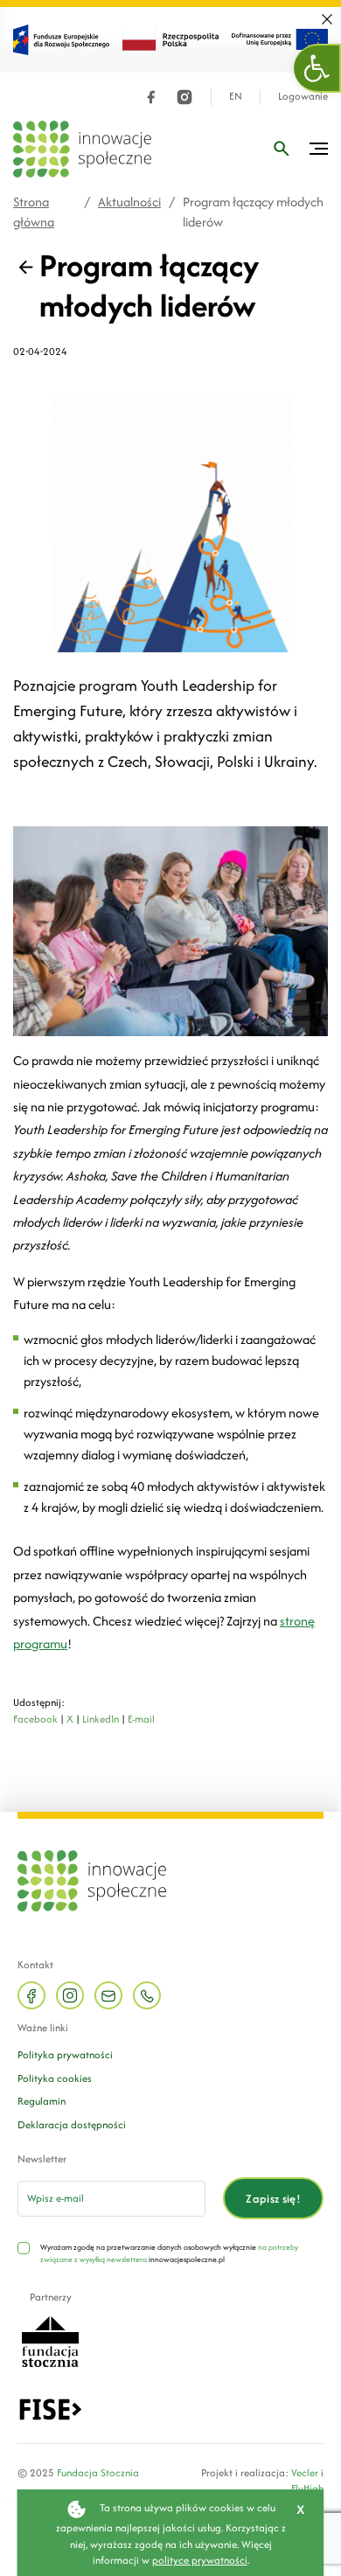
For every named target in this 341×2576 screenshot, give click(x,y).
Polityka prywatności (65, 2054)
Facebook (35, 1719)
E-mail (141, 1719)
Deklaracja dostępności (72, 2124)
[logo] (82, 149)
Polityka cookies (55, 2078)
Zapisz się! (273, 2199)
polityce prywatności (200, 2560)
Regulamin (42, 2101)
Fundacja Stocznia (98, 2472)
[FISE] (50, 2408)
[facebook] (151, 97)
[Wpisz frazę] (282, 149)
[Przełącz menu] (319, 149)
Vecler (305, 2472)
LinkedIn (101, 1719)
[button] (317, 68)
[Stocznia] (50, 2340)
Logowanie (303, 97)
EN (236, 97)
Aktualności (129, 202)
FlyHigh (307, 2488)
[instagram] (184, 97)
